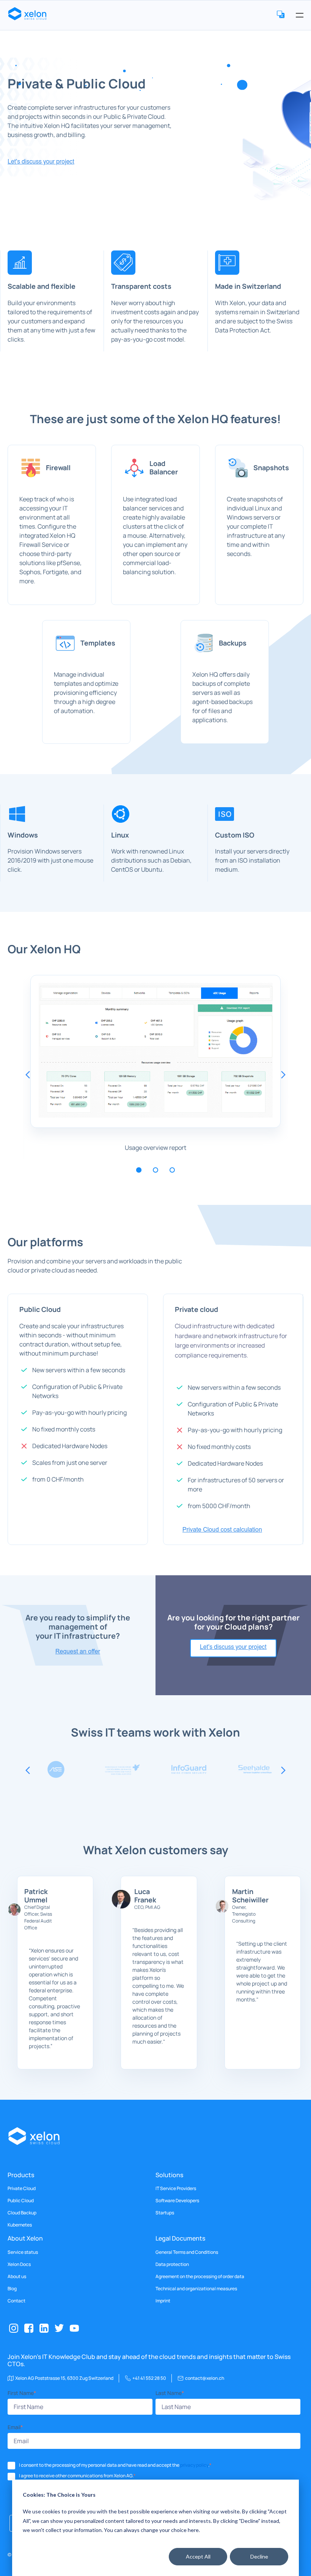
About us (17, 2277)
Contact (16, 2301)
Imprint (163, 2301)
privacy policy (194, 2465)
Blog (12, 2289)
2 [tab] (155, 1170)
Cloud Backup (22, 2213)
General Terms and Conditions (187, 2252)
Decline (259, 2556)
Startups (165, 2213)
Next (283, 1075)
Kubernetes (20, 2225)
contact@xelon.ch (205, 2378)
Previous (28, 1075)
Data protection (172, 2264)
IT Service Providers (176, 2189)
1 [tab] (139, 1170)
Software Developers (177, 2201)
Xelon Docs (19, 2264)
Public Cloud (21, 2201)
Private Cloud (22, 2189)
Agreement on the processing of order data (200, 2277)
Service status (23, 2252)
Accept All (198, 2556)
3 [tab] (172, 1170)
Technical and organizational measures (196, 2289)
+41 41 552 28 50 (149, 2378)
